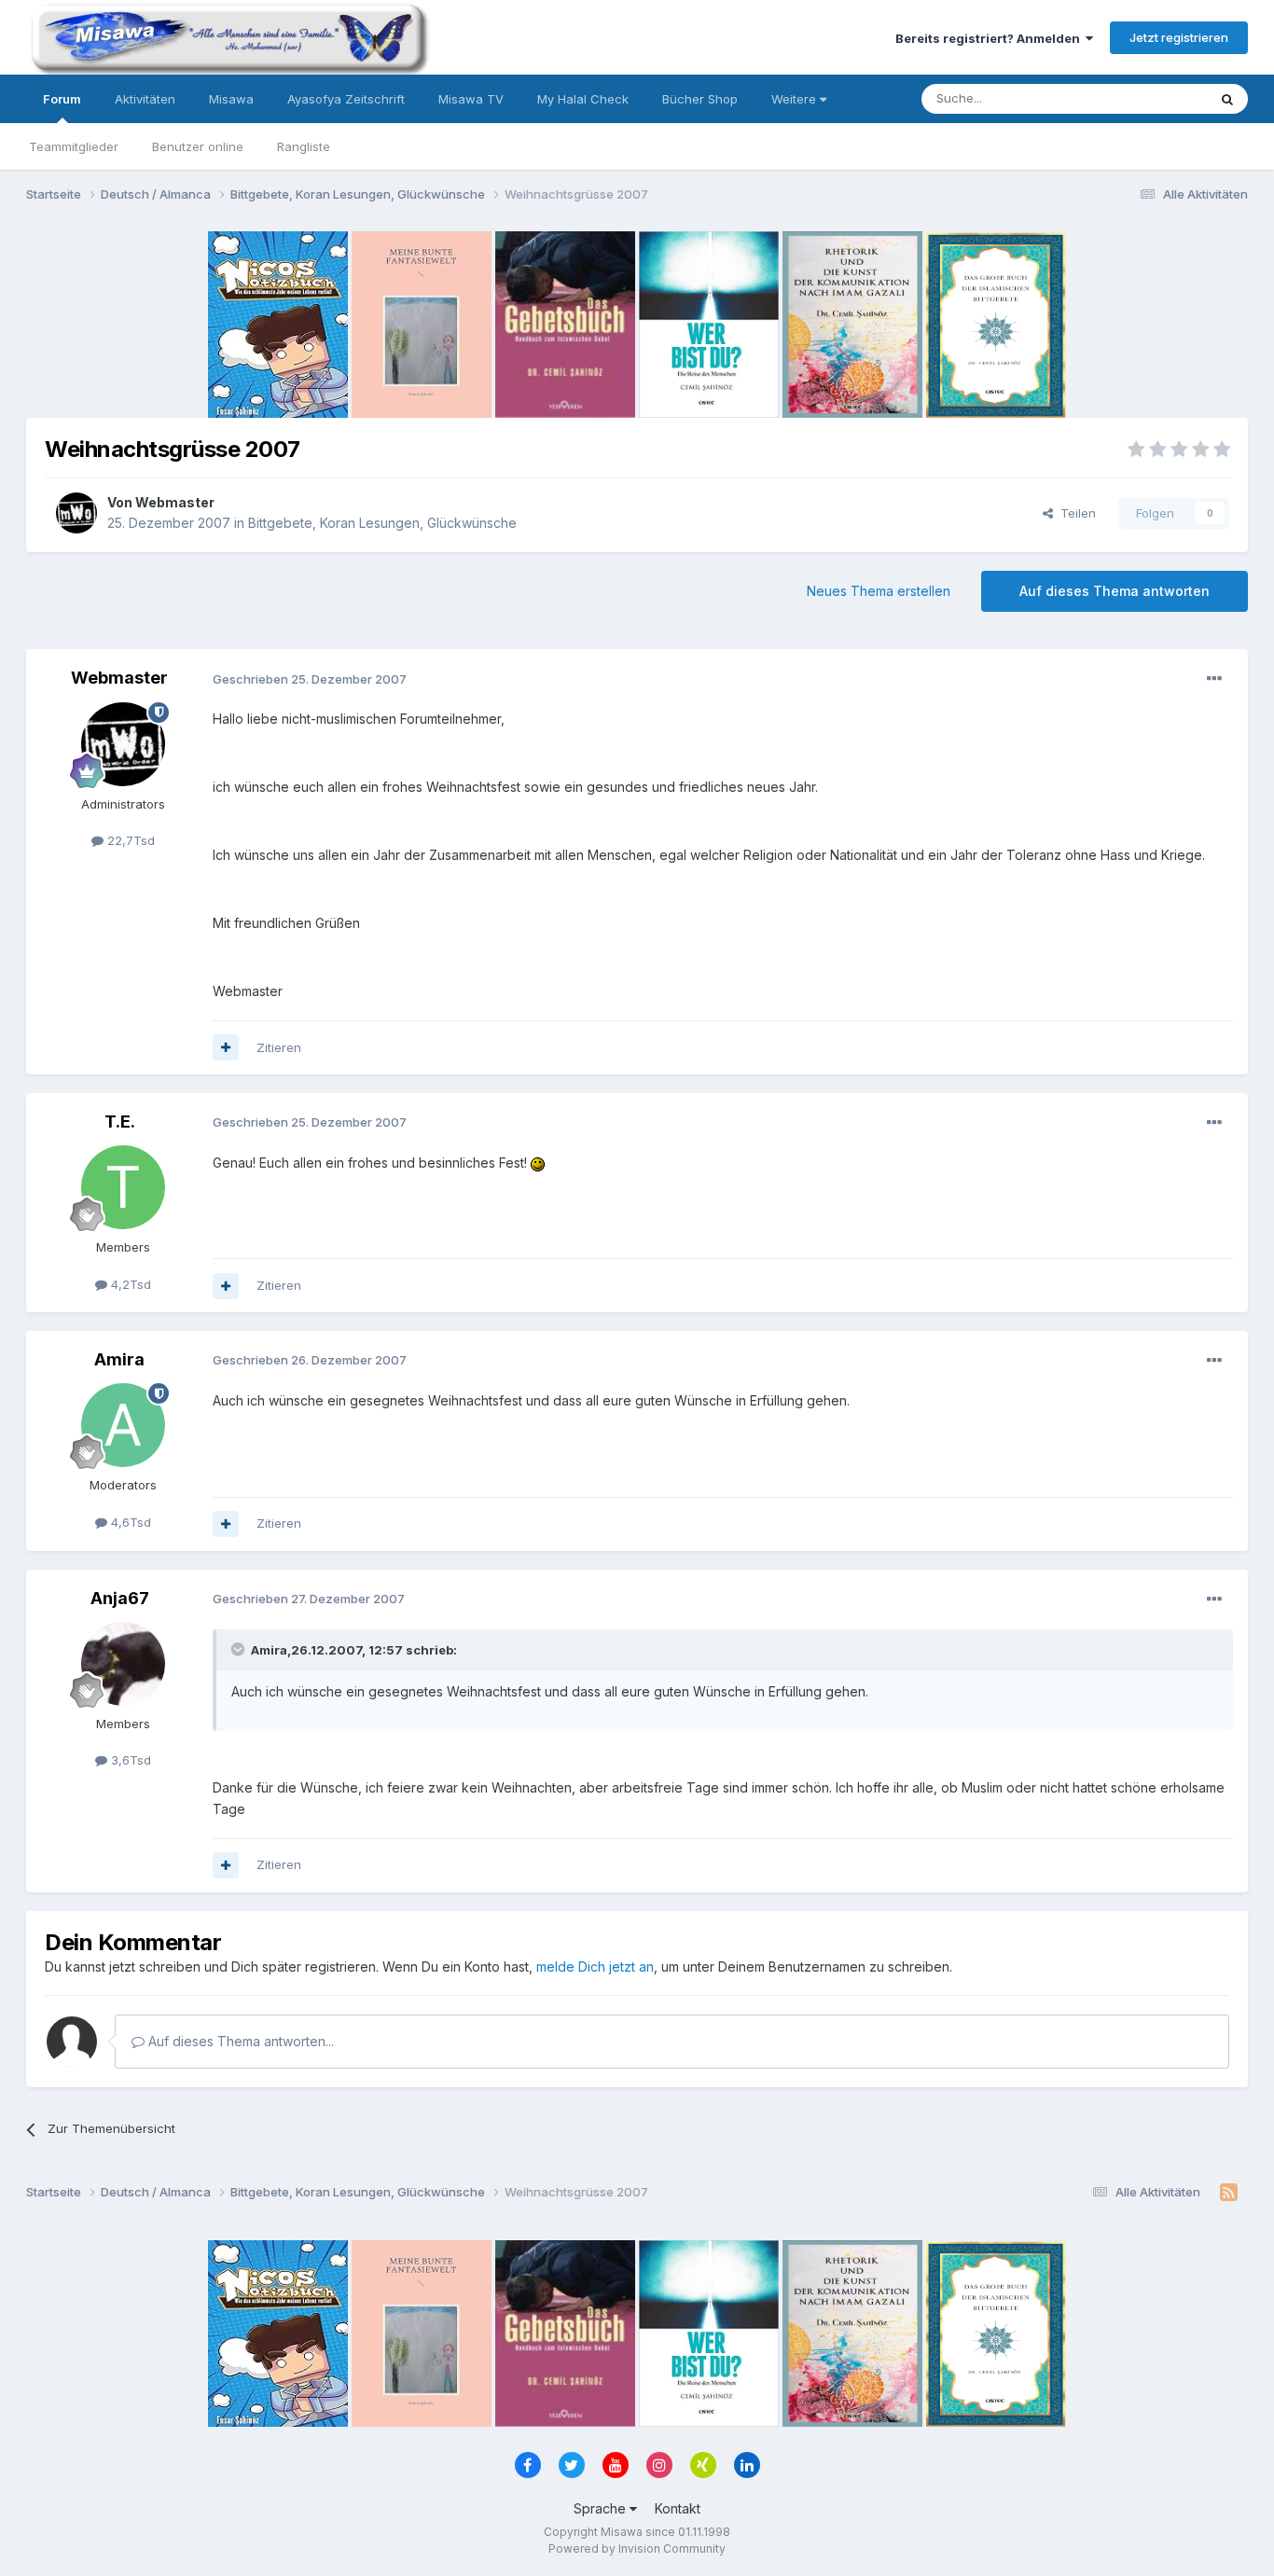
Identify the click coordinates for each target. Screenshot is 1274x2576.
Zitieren (279, 1047)
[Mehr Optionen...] (1214, 679)
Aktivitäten (145, 99)
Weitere (796, 99)
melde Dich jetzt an (595, 1967)
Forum (62, 99)
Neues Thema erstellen (879, 591)
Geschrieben (310, 679)
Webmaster (175, 502)
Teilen (1074, 513)
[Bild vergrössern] (538, 1163)
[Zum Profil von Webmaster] (76, 513)
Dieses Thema (1141, 98)
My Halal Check (583, 99)
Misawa (231, 99)
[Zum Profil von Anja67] (123, 1664)
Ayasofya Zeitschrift (346, 99)
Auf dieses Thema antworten (1115, 591)
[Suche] (1227, 99)
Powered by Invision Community (637, 2548)
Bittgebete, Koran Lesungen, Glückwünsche (382, 523)
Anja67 (120, 1598)
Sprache (602, 2508)
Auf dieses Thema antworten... (239, 2041)
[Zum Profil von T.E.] (123, 1187)
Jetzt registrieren (1179, 37)
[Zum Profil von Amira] (123, 1425)
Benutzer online (198, 146)
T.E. (120, 1122)
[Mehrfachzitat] (226, 1047)
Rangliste (304, 146)
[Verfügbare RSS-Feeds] (1229, 2193)
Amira (119, 1359)
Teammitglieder (74, 146)
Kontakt (678, 2508)
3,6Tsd (129, 1760)
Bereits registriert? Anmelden (990, 38)
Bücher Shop (700, 99)
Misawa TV (471, 99)
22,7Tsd (129, 840)
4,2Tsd (129, 1284)
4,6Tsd (129, 1522)
